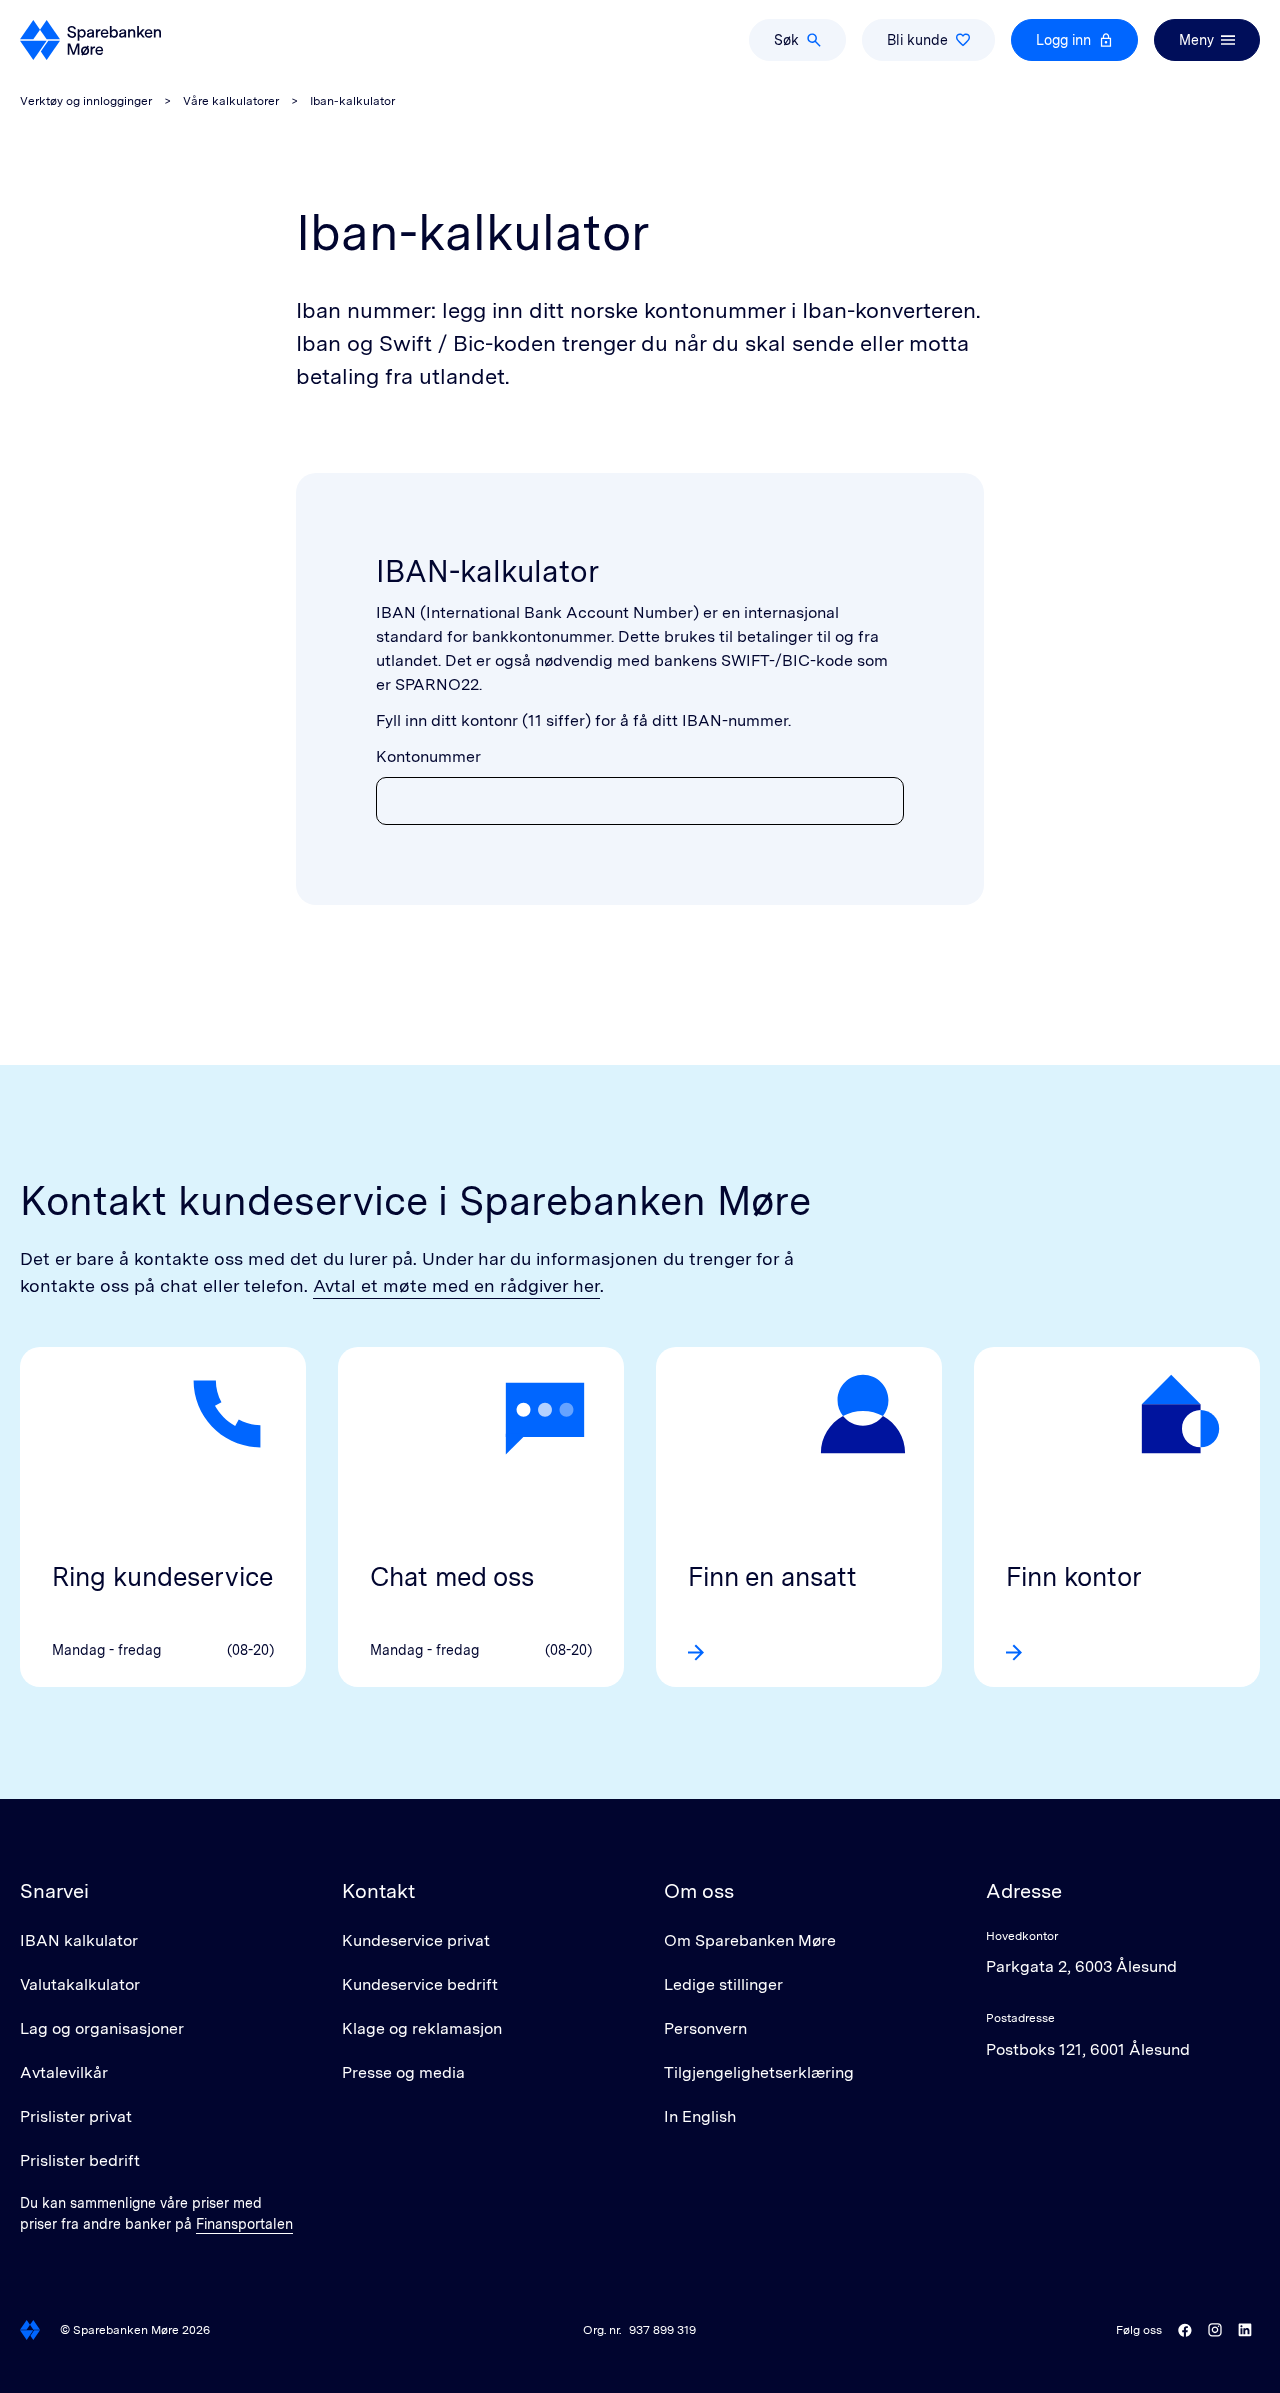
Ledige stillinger (723, 1984)
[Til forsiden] (90, 40)
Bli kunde (917, 40)
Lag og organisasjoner (102, 2028)
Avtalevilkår (64, 2072)
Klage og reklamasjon (422, 2028)
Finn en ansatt (772, 1576)
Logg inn (1063, 40)
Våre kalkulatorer (231, 101)
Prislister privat (76, 2116)
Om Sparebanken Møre (750, 1940)
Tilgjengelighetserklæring (759, 2072)
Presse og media (403, 2072)
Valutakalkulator (80, 1984)
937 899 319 (662, 2330)
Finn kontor (1074, 1576)
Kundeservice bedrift (420, 1984)
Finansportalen (244, 2224)
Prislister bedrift (80, 2160)
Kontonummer (428, 756)
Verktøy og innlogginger (86, 101)
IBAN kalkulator (79, 1940)
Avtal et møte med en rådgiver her (456, 1285)
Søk (786, 40)
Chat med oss (452, 1576)
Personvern (705, 2028)
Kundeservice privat (416, 1940)
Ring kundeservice (162, 1576)
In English (700, 2116)
